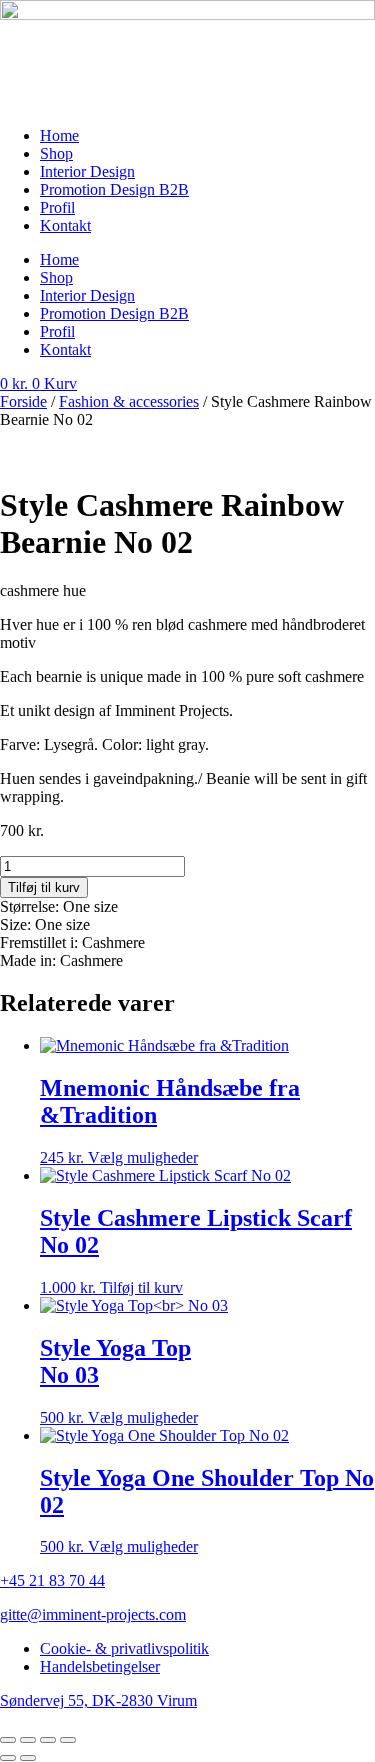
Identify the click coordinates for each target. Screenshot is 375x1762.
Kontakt (65, 225)
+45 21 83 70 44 (52, 1580)
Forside (23, 401)
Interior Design (87, 171)
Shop (56, 153)
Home (59, 135)
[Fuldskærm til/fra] (28, 1740)
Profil (57, 207)
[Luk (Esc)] (68, 1740)
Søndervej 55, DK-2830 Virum (98, 1700)
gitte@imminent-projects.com (93, 1614)
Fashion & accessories (129, 401)
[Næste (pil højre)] (28, 1758)
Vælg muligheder (143, 1157)
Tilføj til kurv (44, 887)
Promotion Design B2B (114, 189)
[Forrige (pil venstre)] (8, 1758)
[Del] (48, 1740)
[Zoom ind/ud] (8, 1740)
